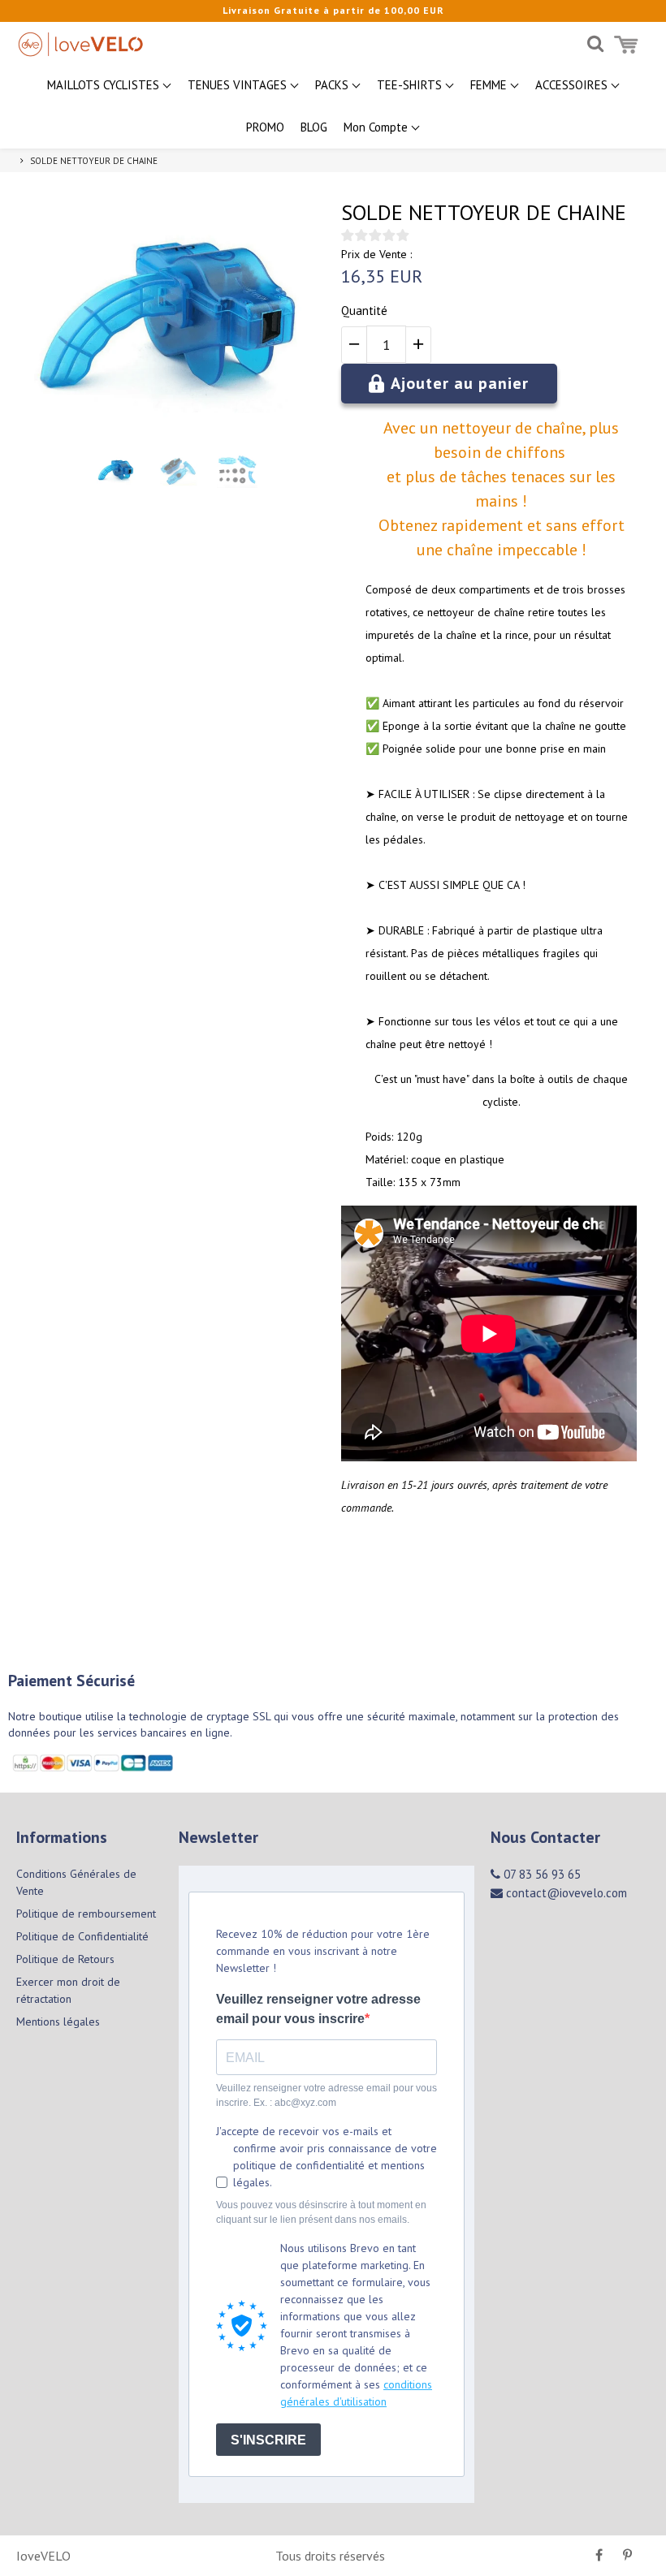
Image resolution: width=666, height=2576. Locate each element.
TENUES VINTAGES (239, 85)
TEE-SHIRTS (411, 85)
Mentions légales (58, 2022)
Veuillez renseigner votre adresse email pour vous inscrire (318, 2009)
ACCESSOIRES (573, 85)
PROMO (265, 127)
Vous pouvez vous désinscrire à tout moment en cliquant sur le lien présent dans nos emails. (321, 2212)
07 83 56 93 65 (541, 1874)
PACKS (333, 85)
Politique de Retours (65, 1959)
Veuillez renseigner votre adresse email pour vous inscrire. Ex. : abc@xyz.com (327, 2095)
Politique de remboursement (86, 1914)
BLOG (314, 127)
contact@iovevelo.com (565, 1893)
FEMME (490, 85)
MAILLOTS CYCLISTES (105, 85)
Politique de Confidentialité (82, 1936)
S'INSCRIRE (268, 2440)
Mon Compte (377, 127)
